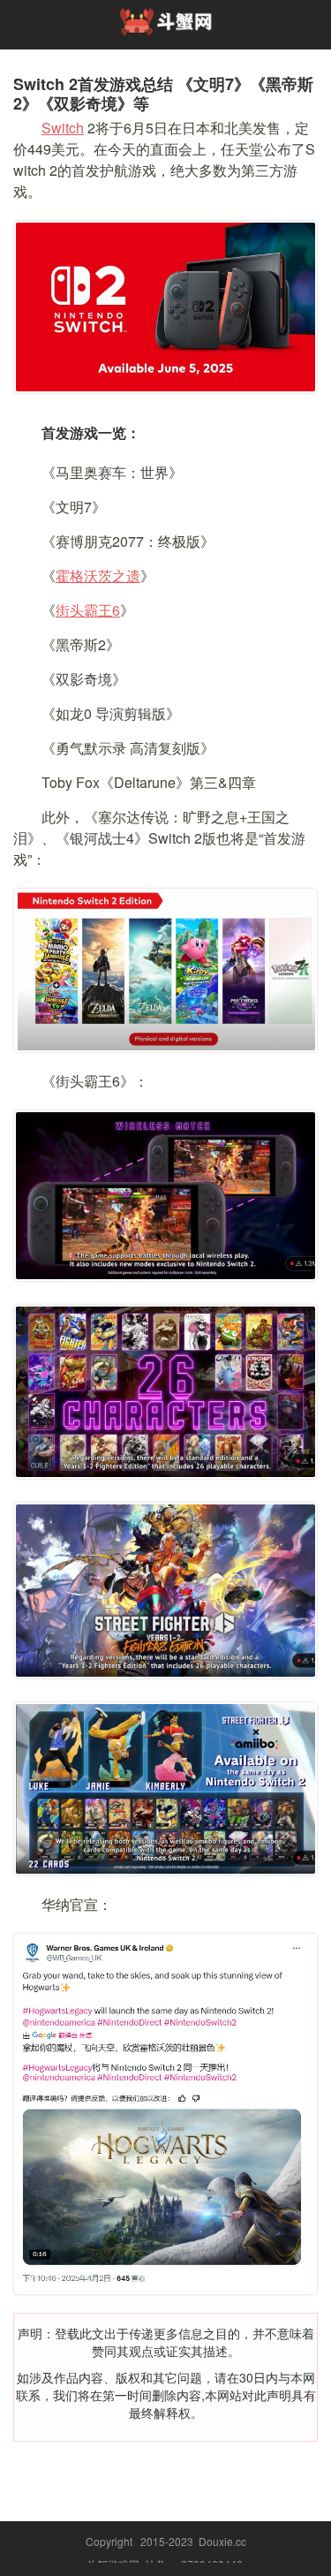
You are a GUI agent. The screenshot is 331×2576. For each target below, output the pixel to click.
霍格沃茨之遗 (98, 576)
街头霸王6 (88, 610)
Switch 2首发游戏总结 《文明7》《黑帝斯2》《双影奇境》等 (163, 94)
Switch (63, 128)
